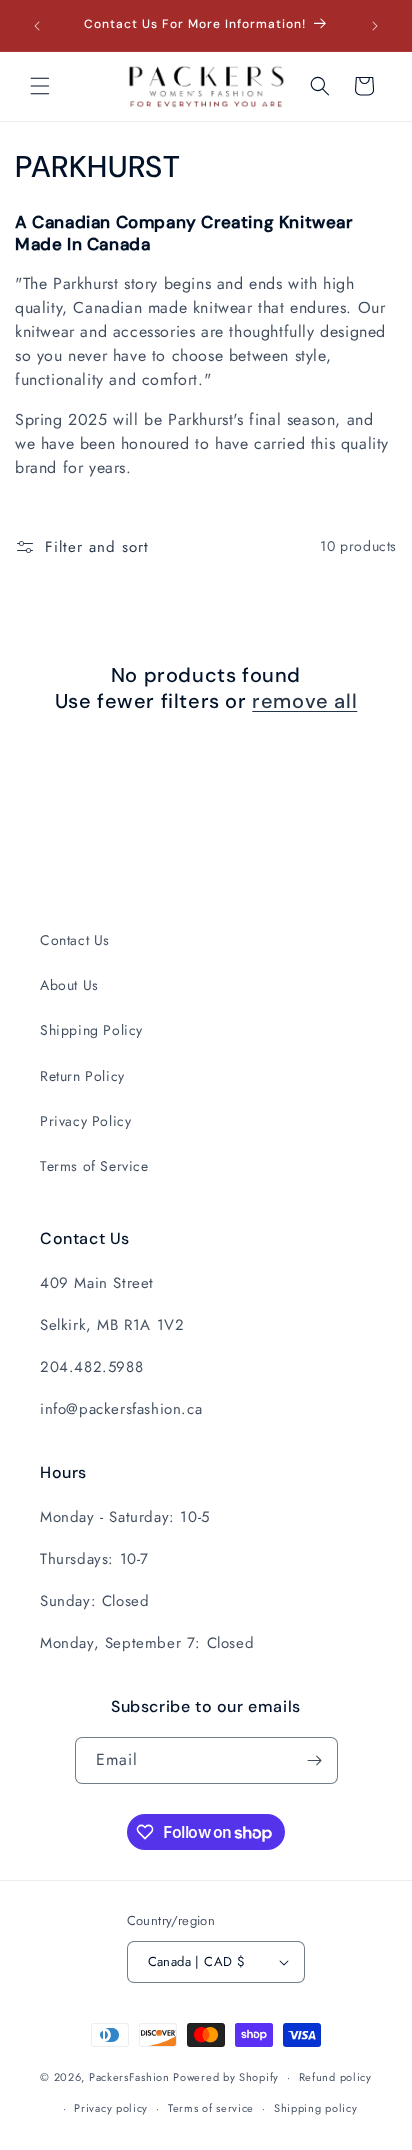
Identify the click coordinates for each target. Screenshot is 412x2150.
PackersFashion (129, 2077)
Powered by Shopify (226, 2077)
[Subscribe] (315, 1760)
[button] (40, 86)
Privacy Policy (85, 1121)
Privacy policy (111, 2108)
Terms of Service (94, 1166)
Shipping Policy (91, 1030)
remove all (304, 701)
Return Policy (82, 1076)
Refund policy (335, 2077)
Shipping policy (316, 2108)
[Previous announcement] (37, 26)
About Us (69, 985)
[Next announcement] (375, 26)
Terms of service (211, 2108)
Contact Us (75, 940)
